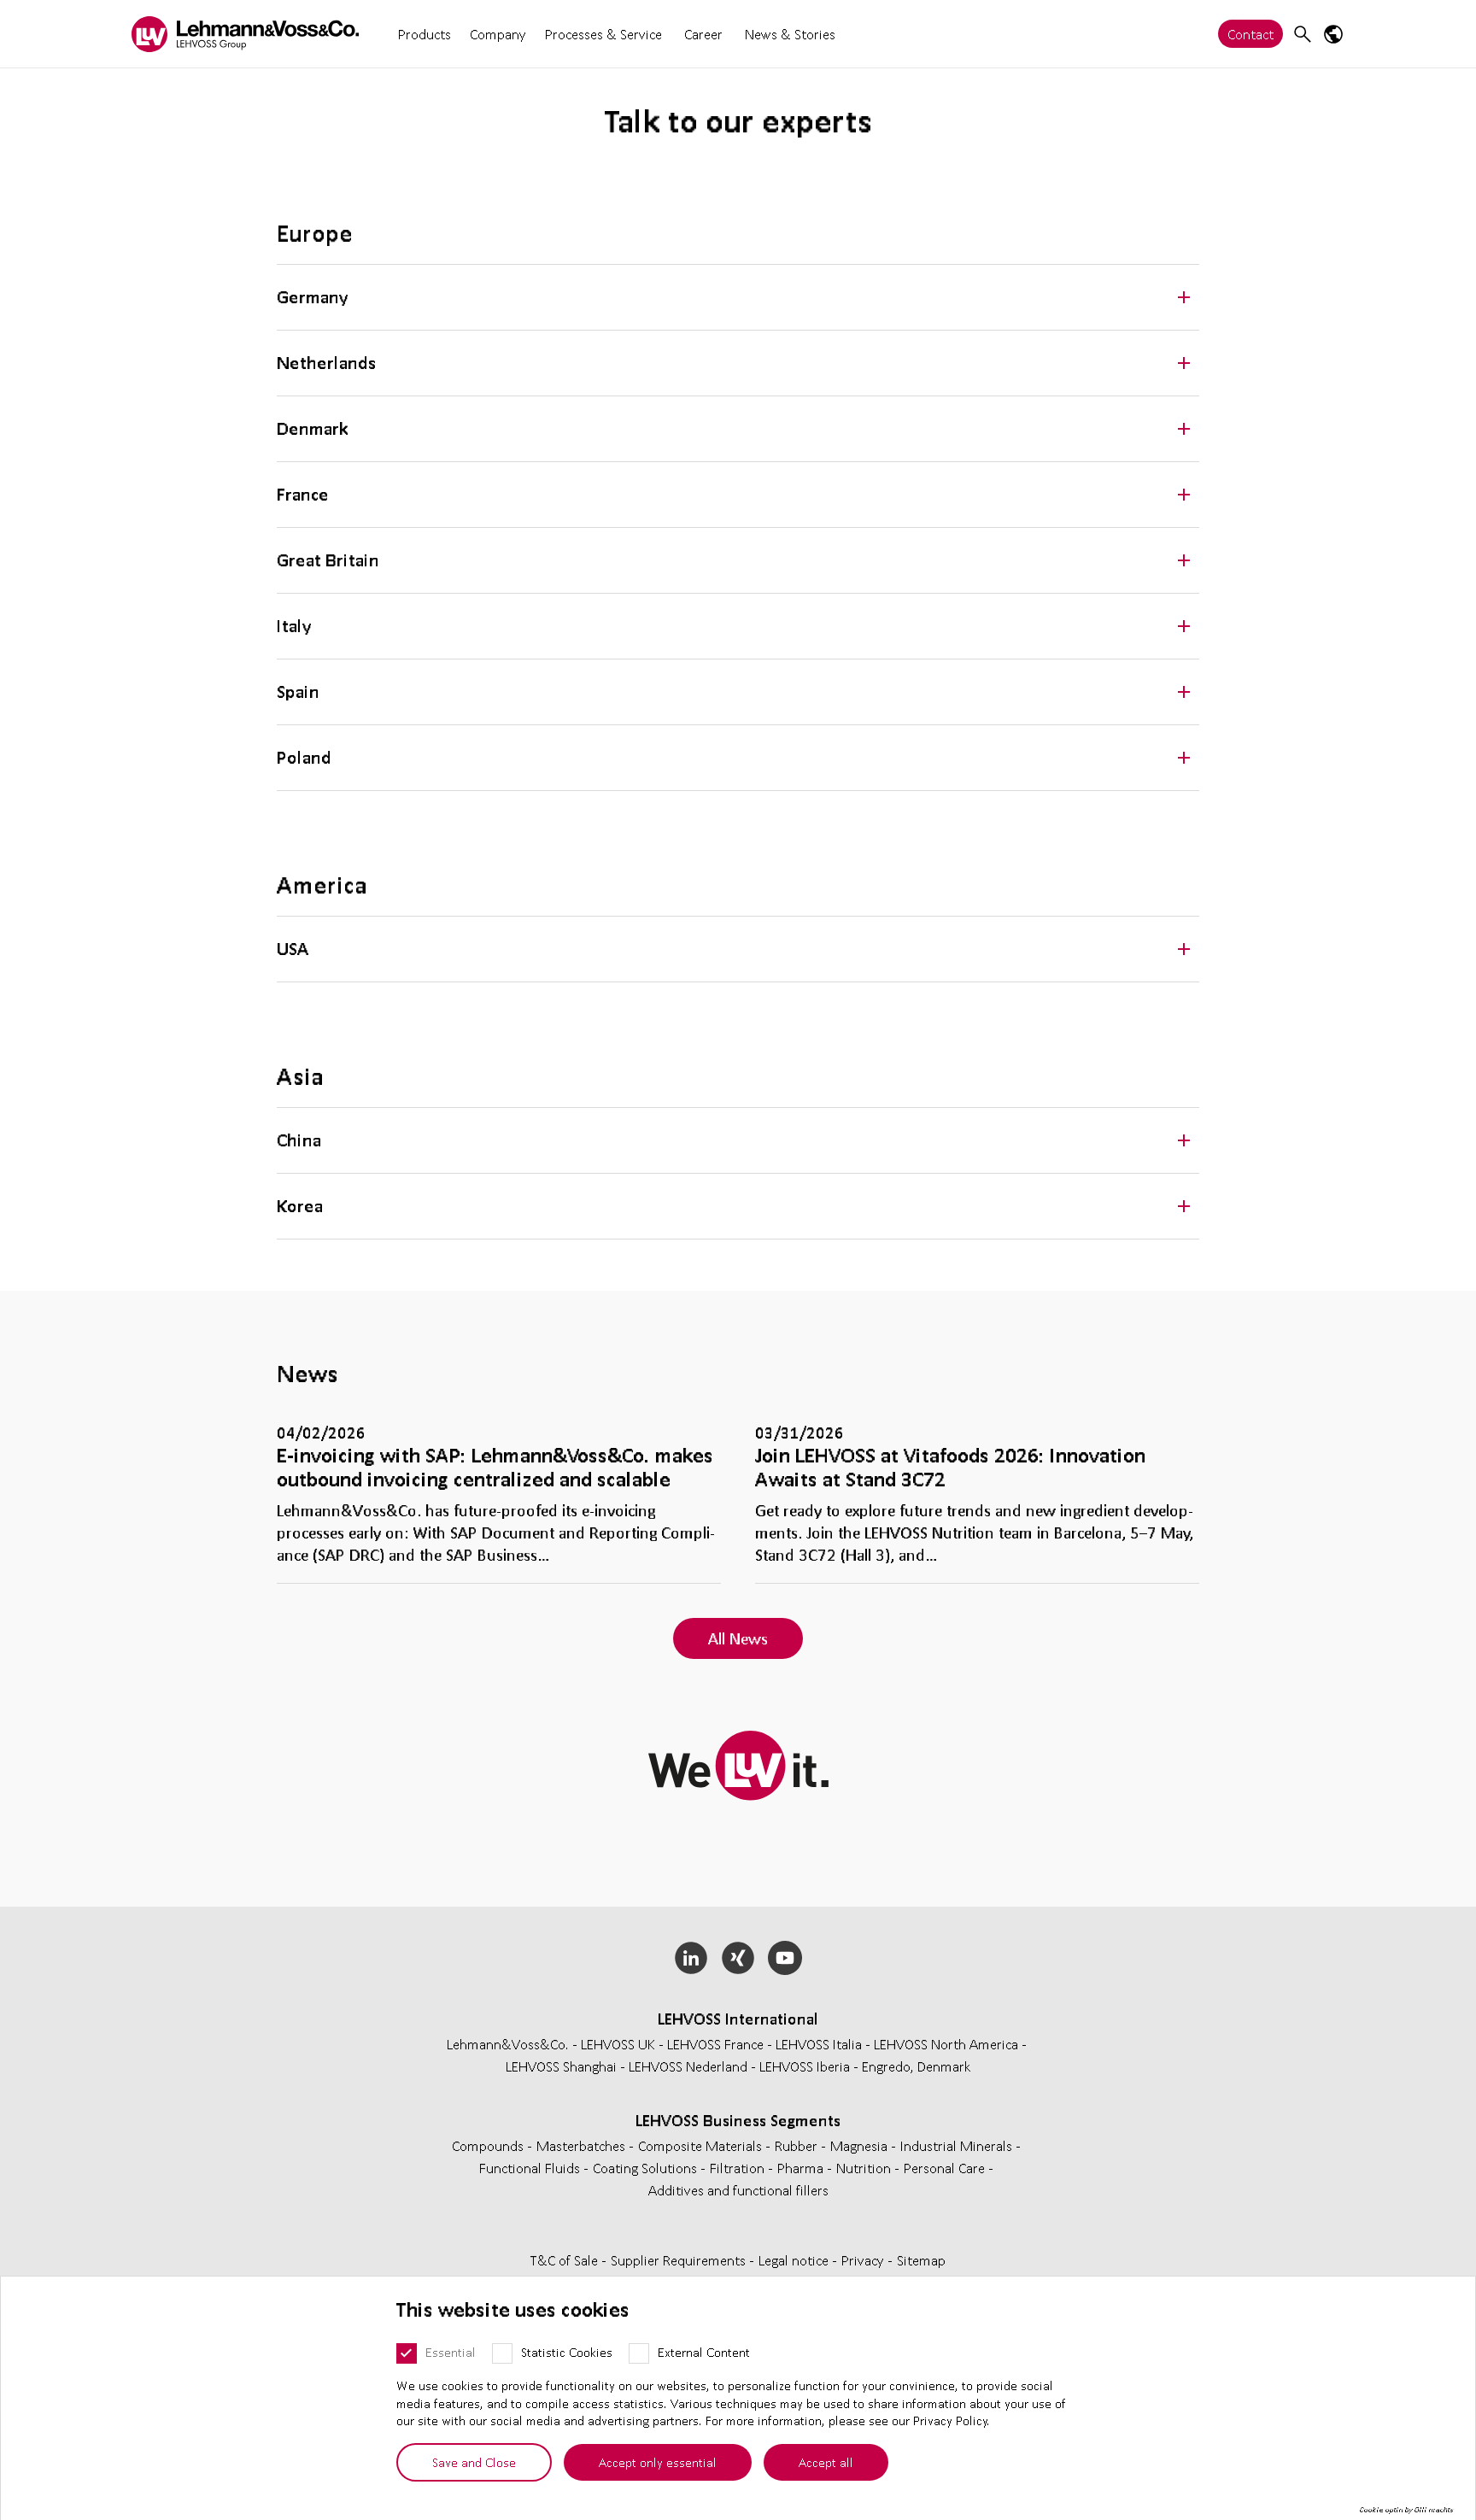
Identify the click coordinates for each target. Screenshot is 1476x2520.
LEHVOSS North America (946, 2044)
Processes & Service (603, 34)
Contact (1250, 34)
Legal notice (795, 2260)
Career (703, 34)
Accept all (826, 2462)
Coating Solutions (647, 2168)
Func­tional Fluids (531, 2168)
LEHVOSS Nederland (688, 2066)
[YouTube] (785, 1958)
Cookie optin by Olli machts (1406, 2510)
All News (738, 1638)
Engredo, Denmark (917, 2066)
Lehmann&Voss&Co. (508, 2044)
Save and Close (474, 2462)
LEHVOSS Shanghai (561, 2066)
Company (498, 34)
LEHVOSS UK (618, 2044)
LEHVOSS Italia (819, 2044)
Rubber (798, 2145)
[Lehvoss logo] (245, 34)
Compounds (489, 2145)
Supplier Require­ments (680, 2260)
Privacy (864, 2260)
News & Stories (790, 34)
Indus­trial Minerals (958, 2145)
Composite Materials (702, 2145)
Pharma (802, 2168)
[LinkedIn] (691, 1958)
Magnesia (861, 2145)
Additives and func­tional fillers (738, 2190)
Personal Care (946, 2168)
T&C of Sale (566, 2260)
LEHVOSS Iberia (805, 2066)
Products (425, 34)
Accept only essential (658, 2462)
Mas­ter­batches (583, 2145)
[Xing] (738, 1958)
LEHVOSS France (715, 2044)
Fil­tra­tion (739, 2168)
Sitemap (921, 2260)
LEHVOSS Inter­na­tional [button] (738, 2019)
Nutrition (865, 2168)
